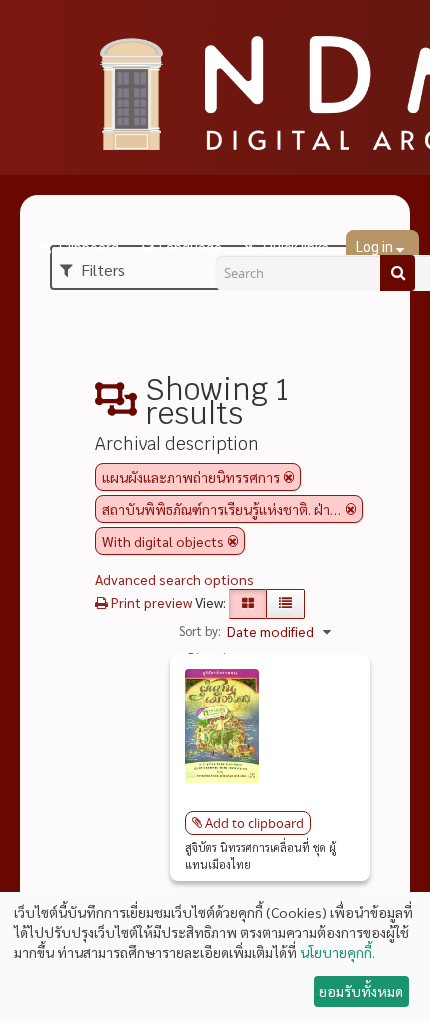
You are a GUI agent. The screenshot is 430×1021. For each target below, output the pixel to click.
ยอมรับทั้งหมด (361, 991)
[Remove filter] (289, 477)
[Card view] (248, 604)
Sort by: (200, 630)
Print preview (150, 602)
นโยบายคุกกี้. (337, 952)
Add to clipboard (254, 823)
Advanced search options (174, 579)
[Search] (397, 273)
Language (190, 248)
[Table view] (285, 604)
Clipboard (87, 248)
